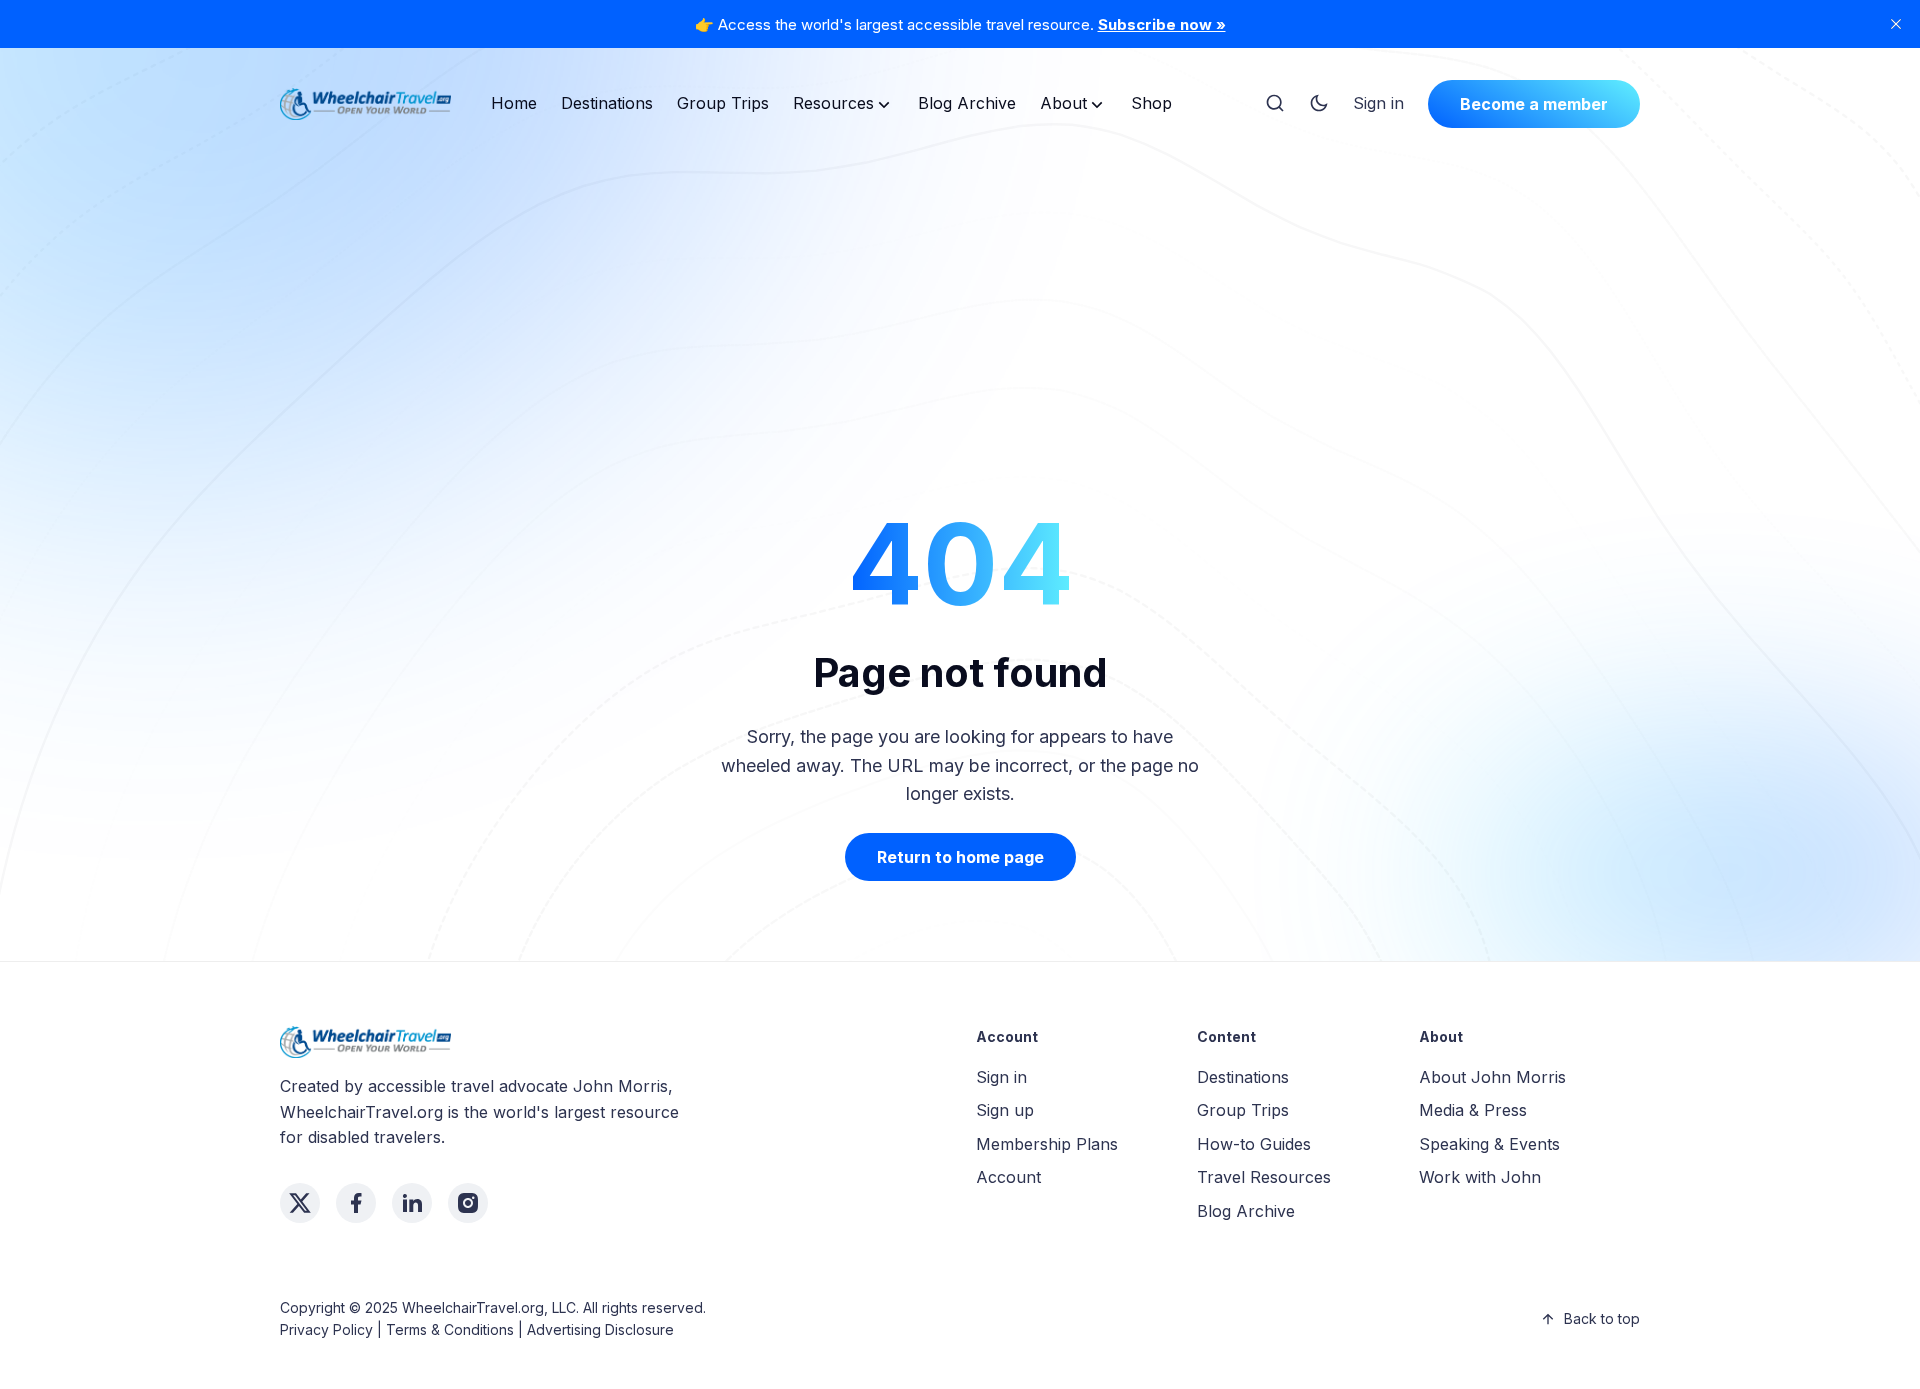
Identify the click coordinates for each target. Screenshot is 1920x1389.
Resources (833, 103)
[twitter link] (300, 1203)
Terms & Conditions (450, 1329)
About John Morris (1492, 1077)
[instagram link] (468, 1203)
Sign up (1005, 1110)
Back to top (1602, 1318)
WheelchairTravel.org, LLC (489, 1307)
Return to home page (960, 857)
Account (1008, 1177)
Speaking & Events (1489, 1144)
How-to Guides (1254, 1144)
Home (514, 103)
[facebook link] (356, 1203)
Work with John (1480, 1177)
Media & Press (1473, 1110)
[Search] (1275, 104)
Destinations (607, 103)
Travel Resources (1264, 1177)
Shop (1151, 103)
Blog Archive (967, 103)
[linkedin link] (412, 1203)
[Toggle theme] (1319, 104)
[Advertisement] (960, 294)
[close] (1896, 24)
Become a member (1534, 104)
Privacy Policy (326, 1329)
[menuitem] (514, 104)
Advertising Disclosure (600, 1329)
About (1063, 103)
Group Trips (723, 103)
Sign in (1378, 103)
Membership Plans (1047, 1144)
